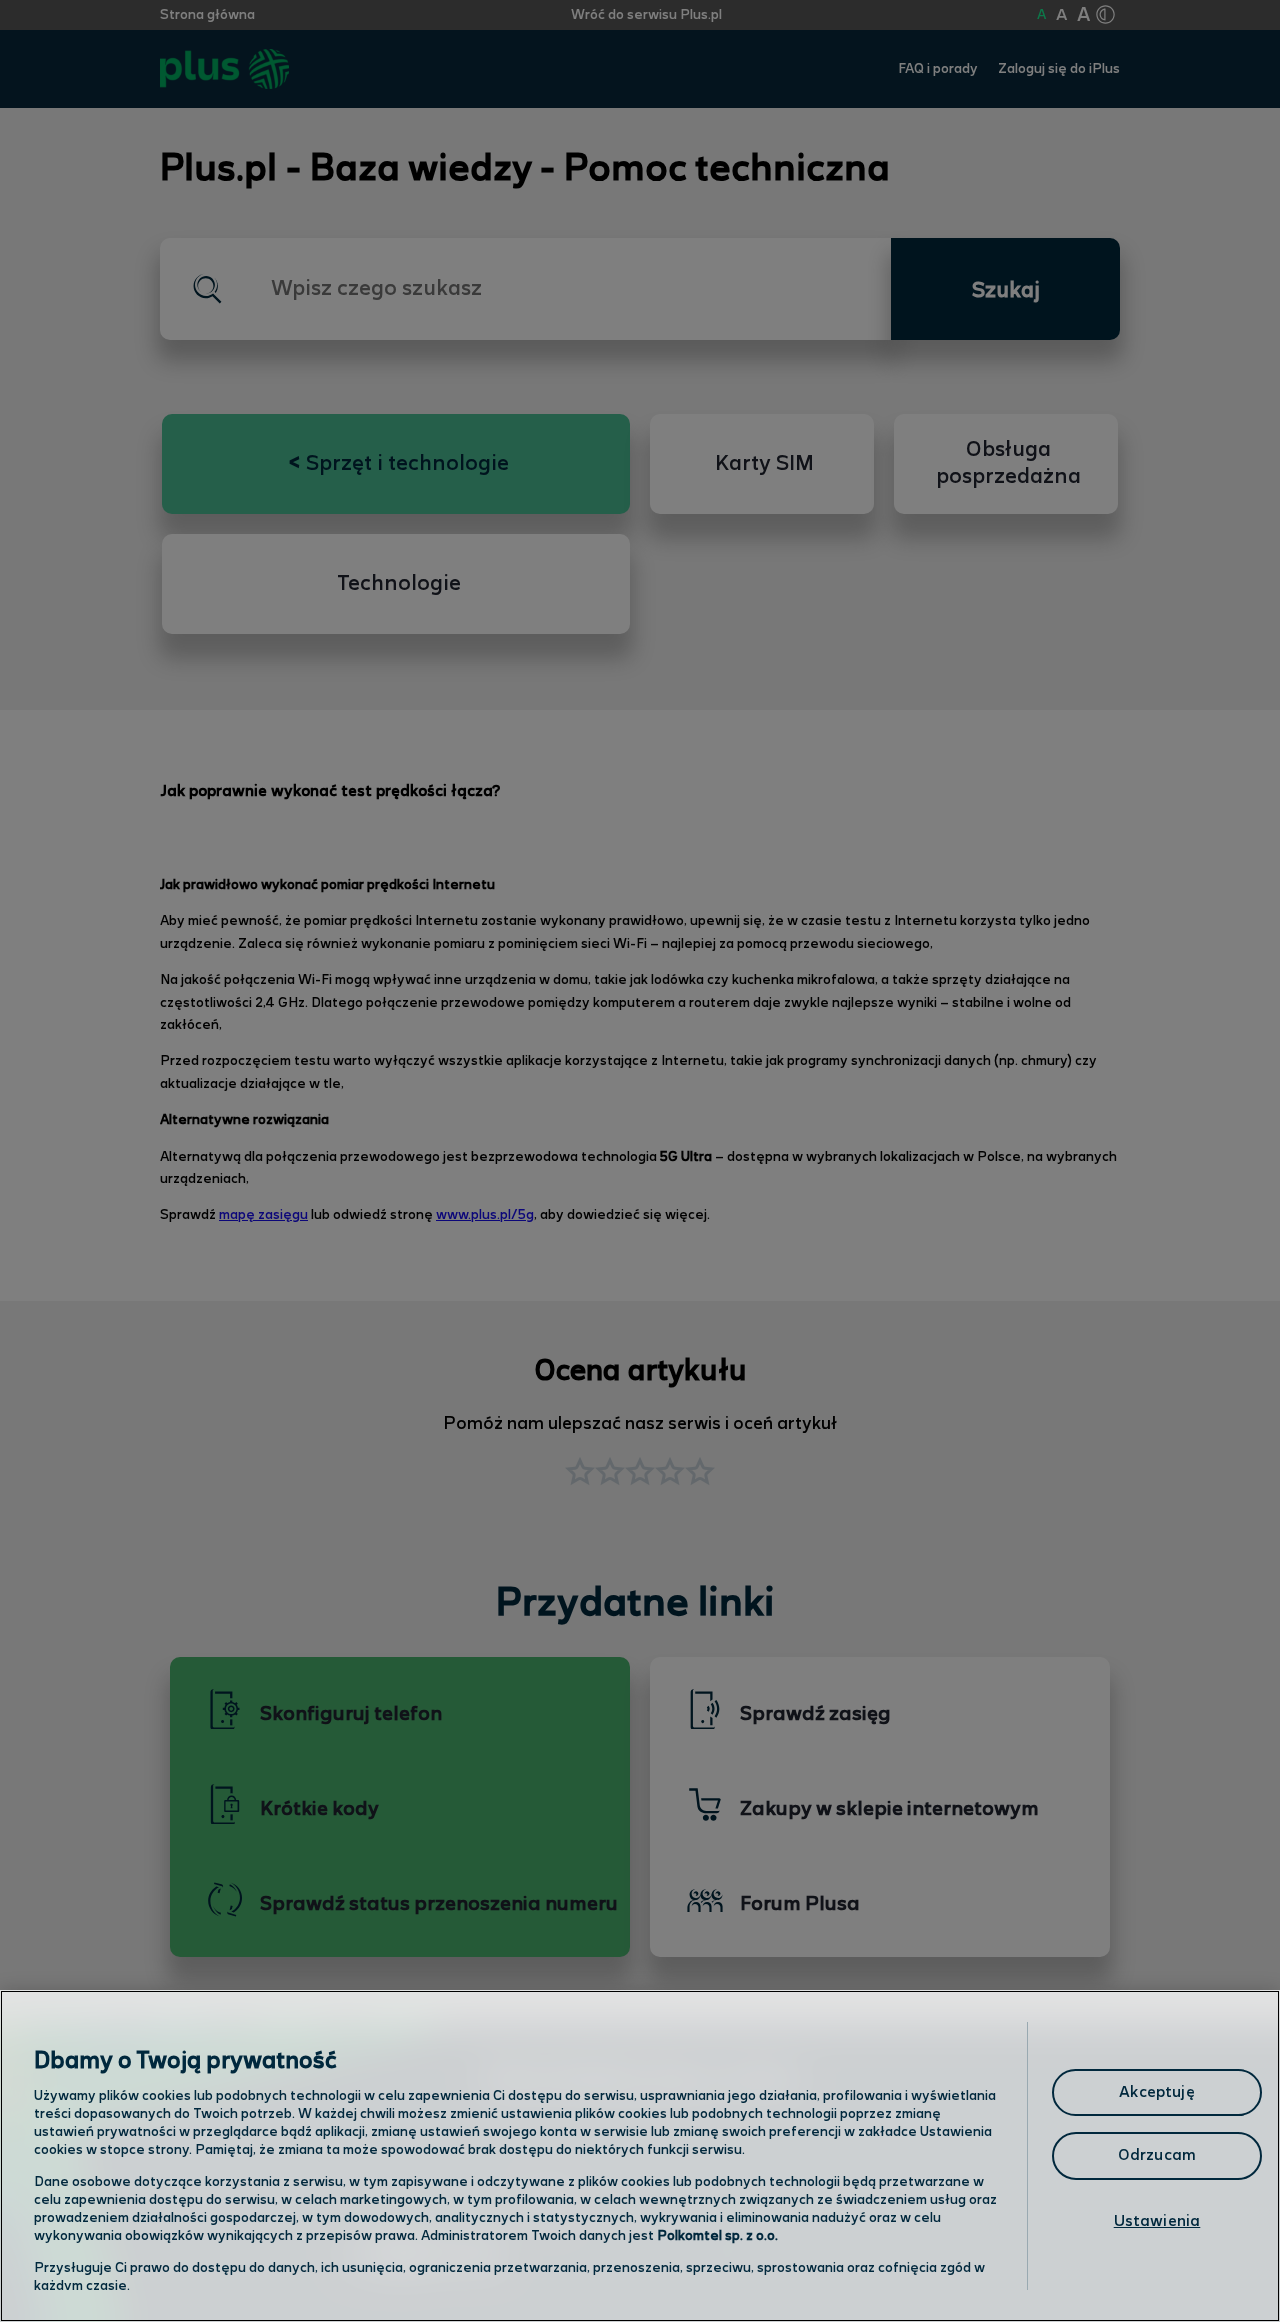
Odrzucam (1157, 2155)
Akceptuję (1156, 2092)
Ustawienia (1157, 2221)
